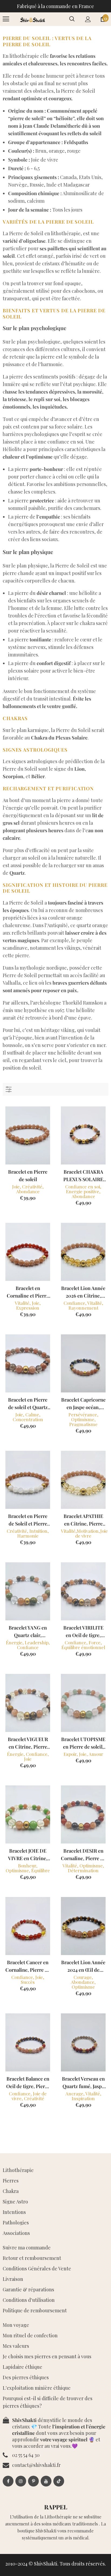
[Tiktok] (59, 2481)
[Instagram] (21, 2481)
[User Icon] (88, 19)
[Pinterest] (33, 2481)
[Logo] (32, 19)
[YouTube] (46, 2481)
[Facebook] (8, 2481)
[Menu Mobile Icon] (6, 19)
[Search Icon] (72, 19)
